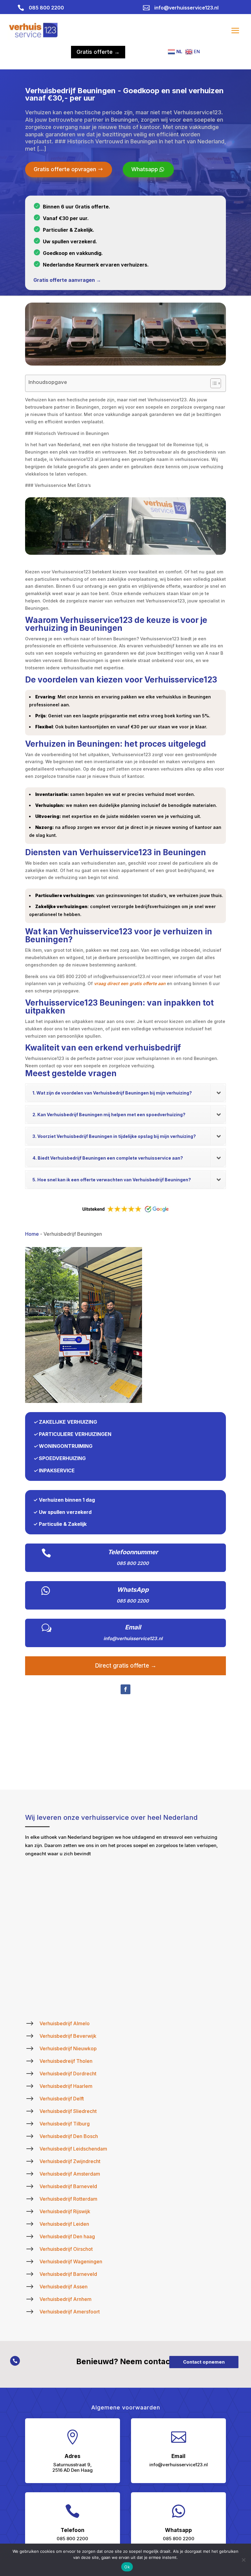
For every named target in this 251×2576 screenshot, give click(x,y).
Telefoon (73, 2530)
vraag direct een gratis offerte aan (130, 983)
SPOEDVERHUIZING (62, 1458)
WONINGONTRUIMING (66, 1446)
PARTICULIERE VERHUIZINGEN (75, 1434)
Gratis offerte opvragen (65, 169)
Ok (127, 2567)
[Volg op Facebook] (125, 1689)
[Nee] (243, 2560)
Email (133, 1627)
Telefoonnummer (133, 1552)
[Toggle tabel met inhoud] (213, 383)
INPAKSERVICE (57, 1470)
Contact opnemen (204, 2362)
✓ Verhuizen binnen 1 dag (64, 1500)
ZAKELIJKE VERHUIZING (68, 1422)
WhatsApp (133, 1590)
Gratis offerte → (98, 52)
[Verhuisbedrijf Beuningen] (84, 1401)
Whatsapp (145, 169)
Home (32, 1234)
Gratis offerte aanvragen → (67, 280)
